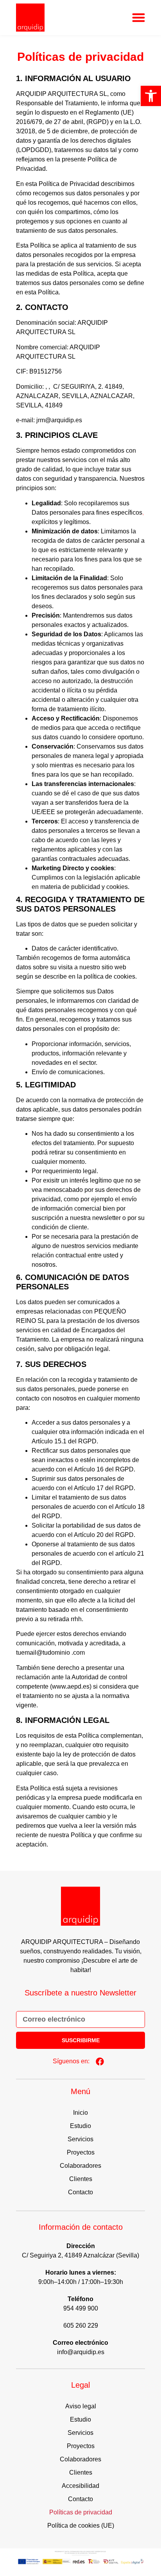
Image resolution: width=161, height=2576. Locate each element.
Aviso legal (81, 2406)
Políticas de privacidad (81, 2512)
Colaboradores (80, 2166)
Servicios (80, 2139)
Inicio (80, 2113)
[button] (151, 96)
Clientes (81, 2179)
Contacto (80, 2192)
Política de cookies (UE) (81, 2526)
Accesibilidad (80, 2486)
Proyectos (81, 2152)
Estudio (80, 2126)
